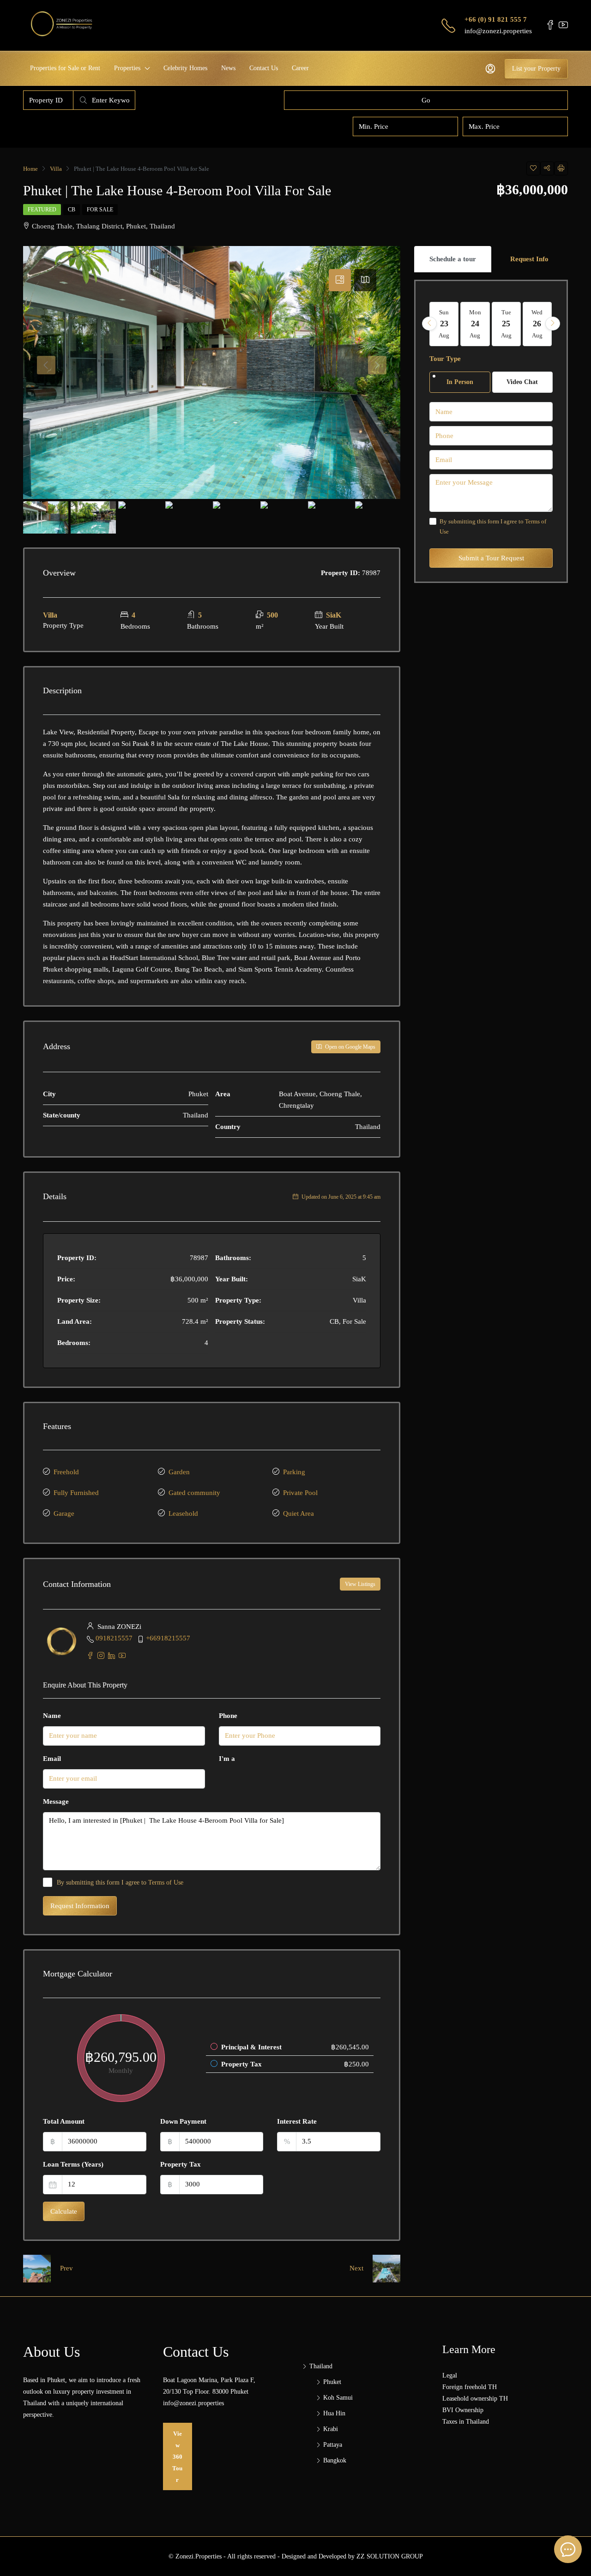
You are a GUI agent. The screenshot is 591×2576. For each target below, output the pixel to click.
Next (356, 2268)
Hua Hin (334, 2413)
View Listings (360, 1584)
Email (52, 1759)
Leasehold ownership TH (475, 2399)
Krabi (331, 2429)
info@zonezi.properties (498, 31)
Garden (179, 1472)
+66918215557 (168, 1638)
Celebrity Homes (185, 68)
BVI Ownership (463, 2410)
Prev (66, 2268)
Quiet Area (299, 1513)
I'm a (227, 1759)
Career (300, 68)
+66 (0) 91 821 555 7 (496, 19)
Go (426, 100)
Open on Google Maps (350, 1047)
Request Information (80, 1906)
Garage (64, 1513)
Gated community (194, 1493)
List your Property (536, 69)
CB (72, 210)
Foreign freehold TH (470, 2387)
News (228, 68)
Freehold (66, 1472)
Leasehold (183, 1513)
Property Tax (181, 2164)
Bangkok (335, 2460)
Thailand (321, 2366)
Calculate (64, 2211)
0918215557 (114, 1638)
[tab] (340, 280)
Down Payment (183, 2121)
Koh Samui (338, 2398)
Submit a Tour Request (491, 558)
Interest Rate (297, 2121)
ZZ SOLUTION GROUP (390, 2556)
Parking (294, 1472)
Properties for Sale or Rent (65, 68)
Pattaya (333, 2445)
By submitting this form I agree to (120, 1882)
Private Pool (300, 1493)
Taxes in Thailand (466, 2422)
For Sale (100, 210)
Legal (450, 2375)
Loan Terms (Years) (73, 2164)
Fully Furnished (76, 1493)
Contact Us (264, 68)
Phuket (332, 2382)
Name (52, 1716)
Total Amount (64, 2121)
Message (56, 1801)
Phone (228, 1716)
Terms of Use (166, 1882)
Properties (127, 68)
